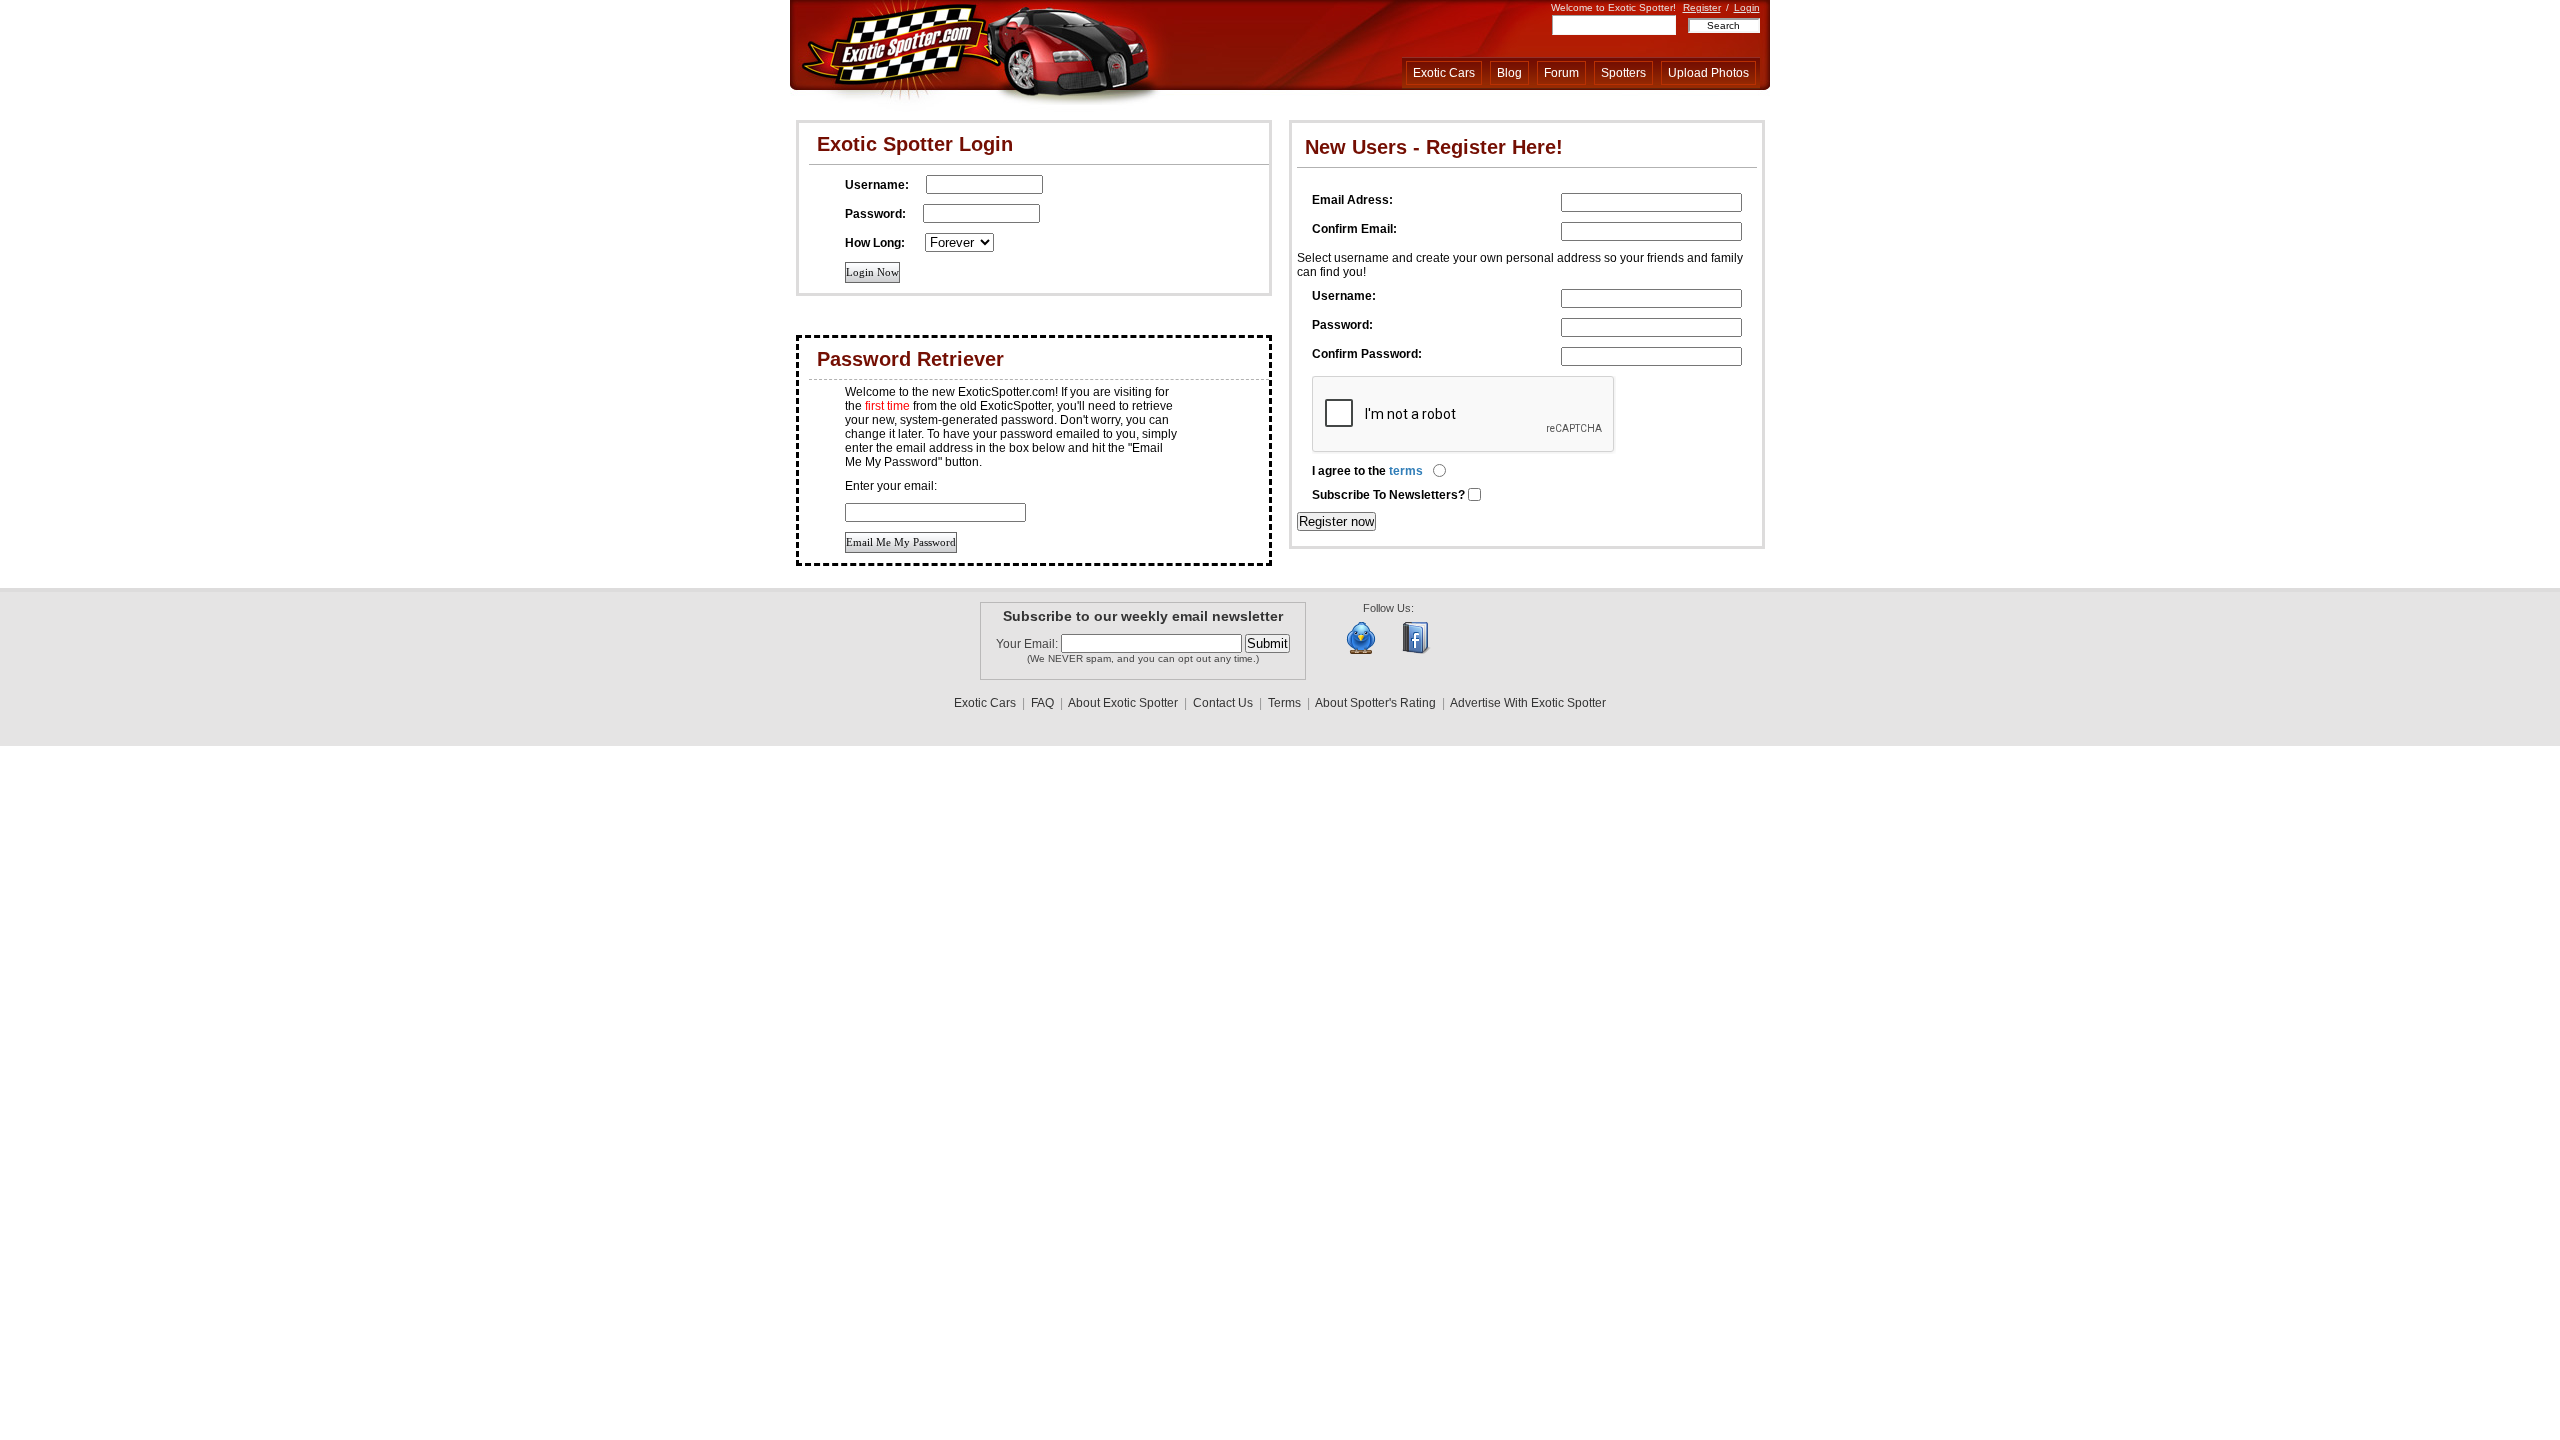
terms (1406, 471)
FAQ (1042, 703)
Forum (1561, 73)
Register (1702, 7)
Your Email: (1028, 644)
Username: (1344, 296)
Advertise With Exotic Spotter (1528, 703)
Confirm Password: (1367, 354)
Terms (1284, 703)
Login (1747, 7)
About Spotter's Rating (1375, 703)
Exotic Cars (1444, 73)
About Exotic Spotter (1123, 703)
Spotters (1623, 73)
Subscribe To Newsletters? (1390, 495)
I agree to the (1367, 471)
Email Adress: (1352, 200)
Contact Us (1223, 703)
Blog (1509, 73)
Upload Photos (1708, 73)
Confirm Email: (1354, 229)
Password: (1342, 325)
